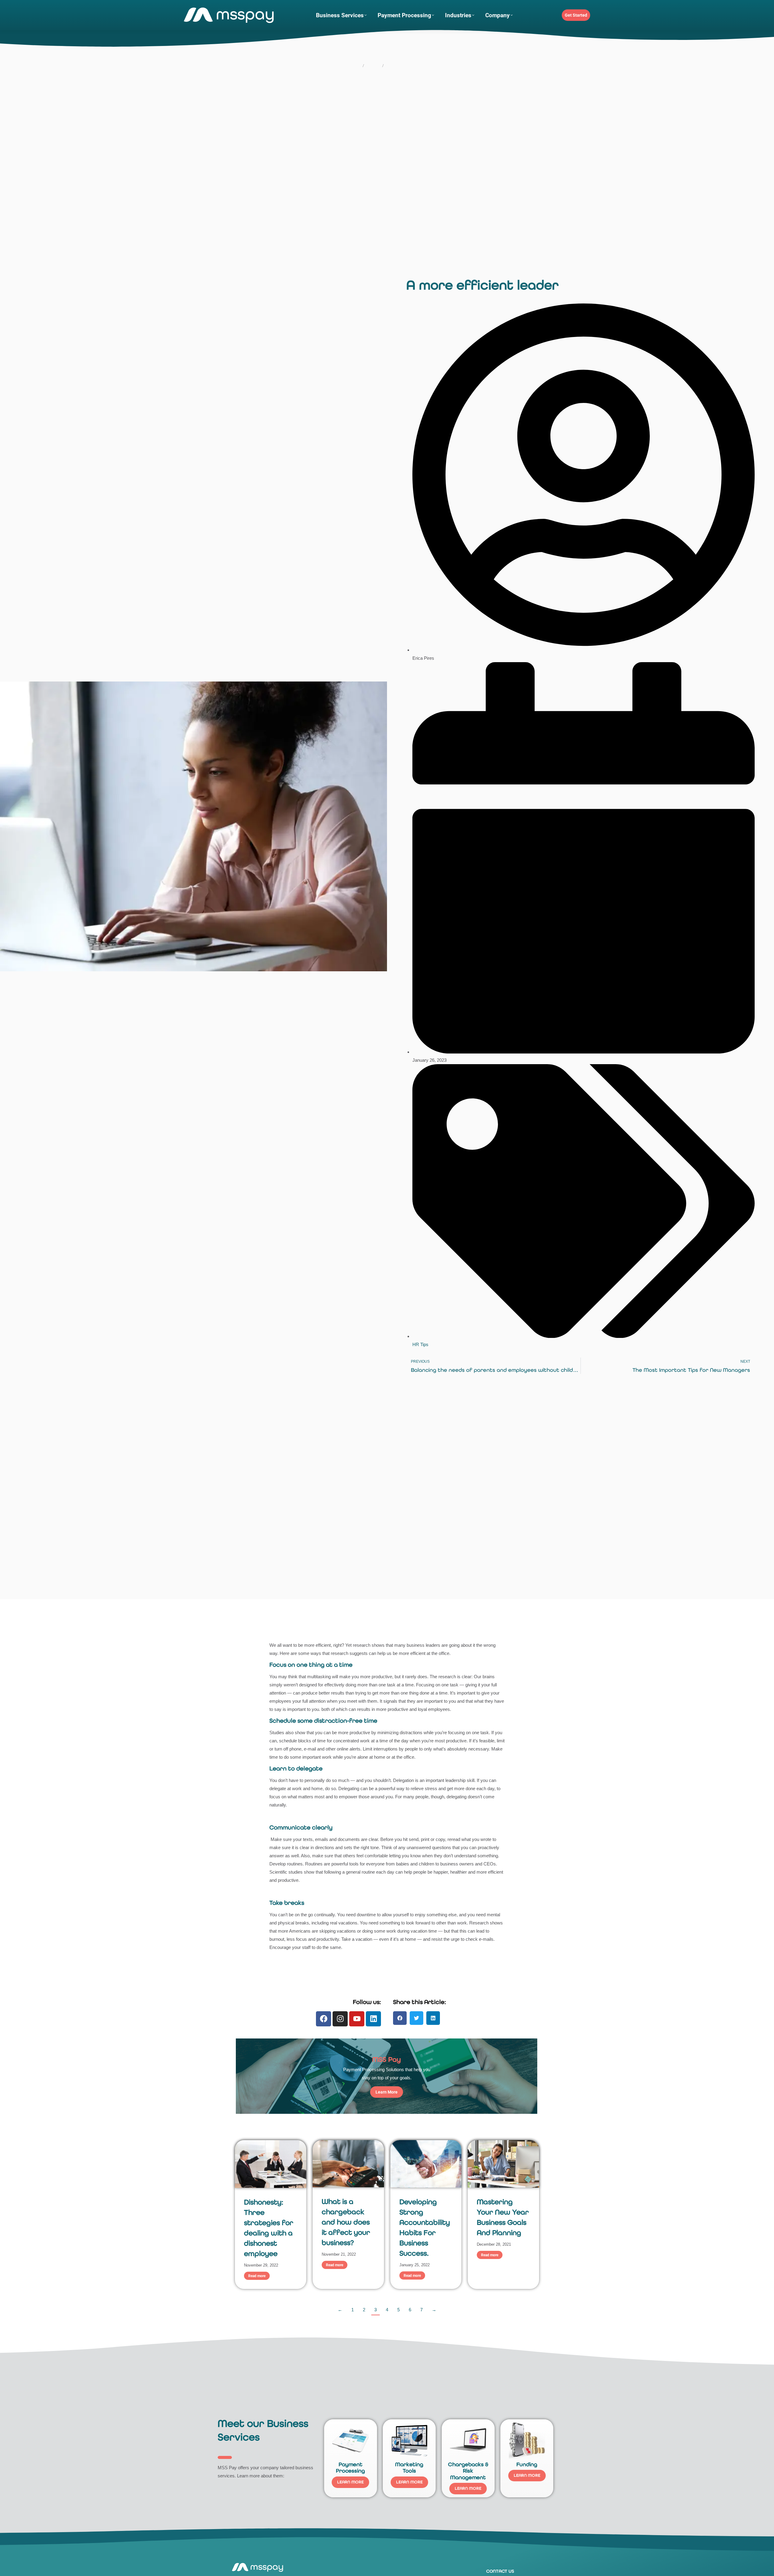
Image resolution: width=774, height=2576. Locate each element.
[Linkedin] (373, 2019)
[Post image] (271, 2164)
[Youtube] (357, 2019)
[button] (400, 2018)
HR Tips (420, 1344)
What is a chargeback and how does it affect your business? (346, 2222)
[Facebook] (324, 2019)
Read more (257, 2276)
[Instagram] (340, 2019)
